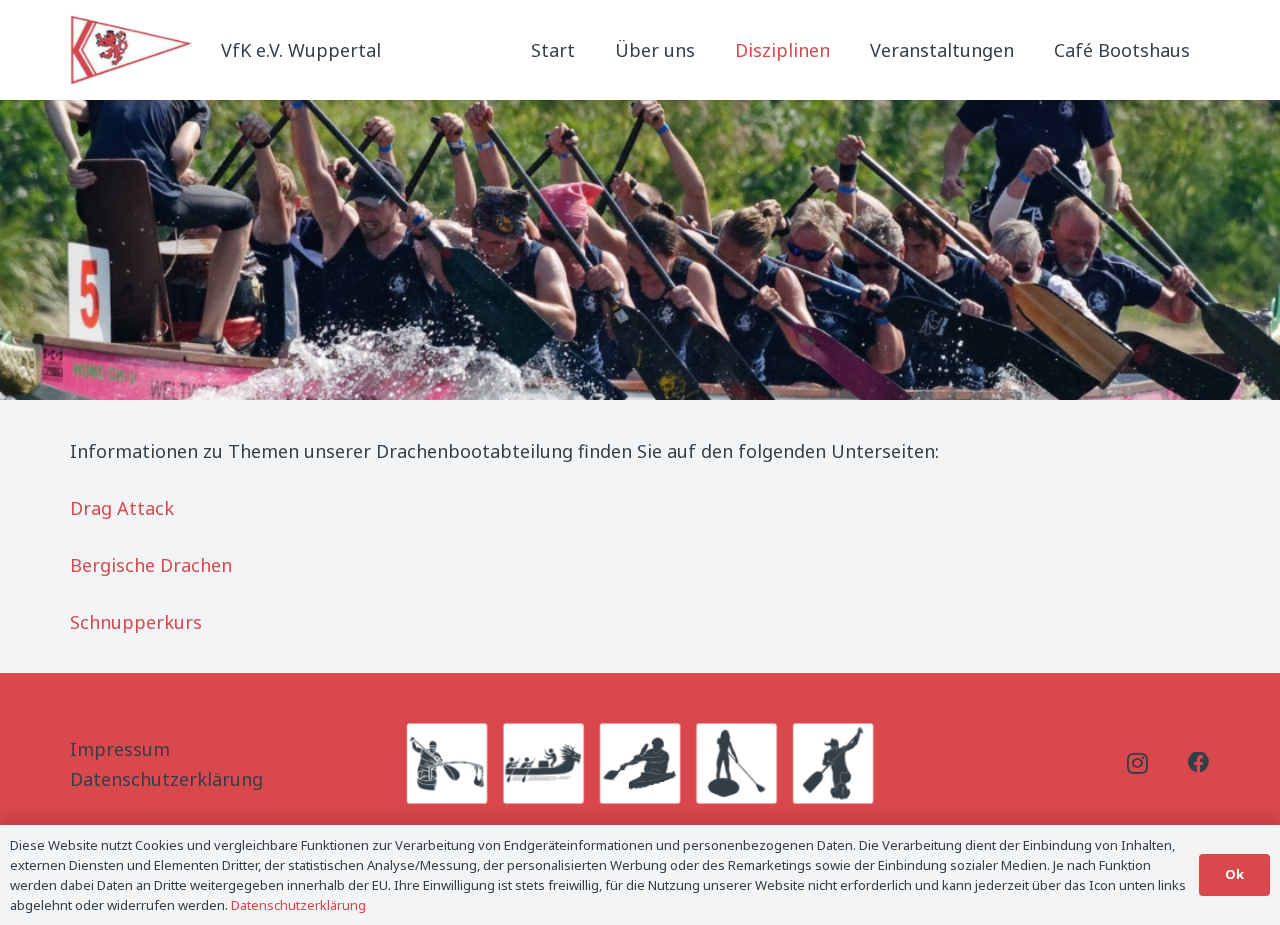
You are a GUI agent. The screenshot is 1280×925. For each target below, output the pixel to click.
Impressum (120, 749)
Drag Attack (122, 508)
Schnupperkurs (136, 622)
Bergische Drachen (151, 565)
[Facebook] (1199, 763)
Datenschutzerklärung (166, 779)
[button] (846, 50)
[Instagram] (1137, 764)
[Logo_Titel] (133, 50)
